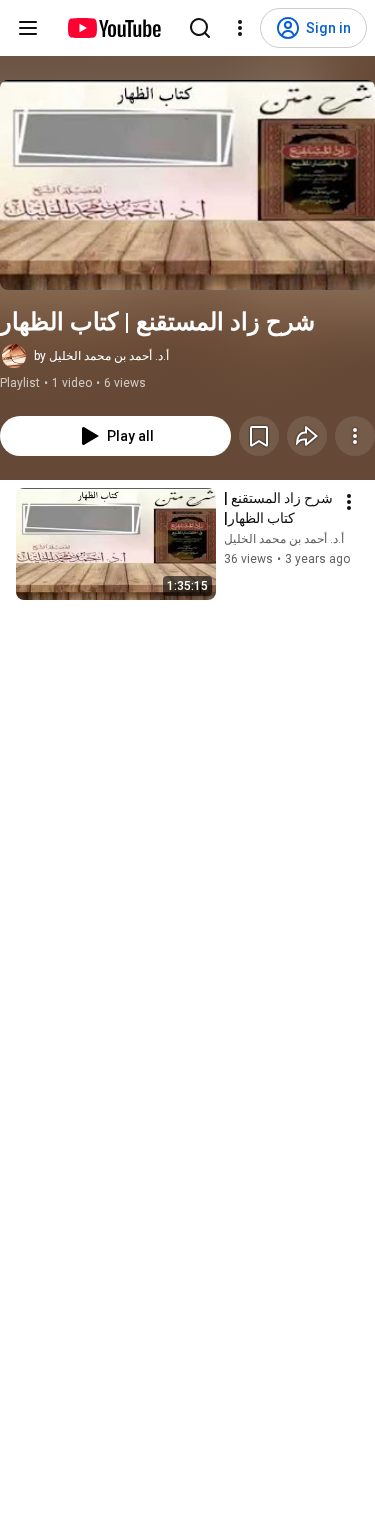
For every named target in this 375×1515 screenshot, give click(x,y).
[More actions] (355, 436)
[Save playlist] (259, 436)
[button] (187, 185)
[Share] (307, 436)
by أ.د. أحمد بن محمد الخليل (101, 356)
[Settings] (240, 28)
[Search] (200, 28)
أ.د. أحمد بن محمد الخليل (284, 539)
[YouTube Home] (113, 28)
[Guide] (28, 28)
